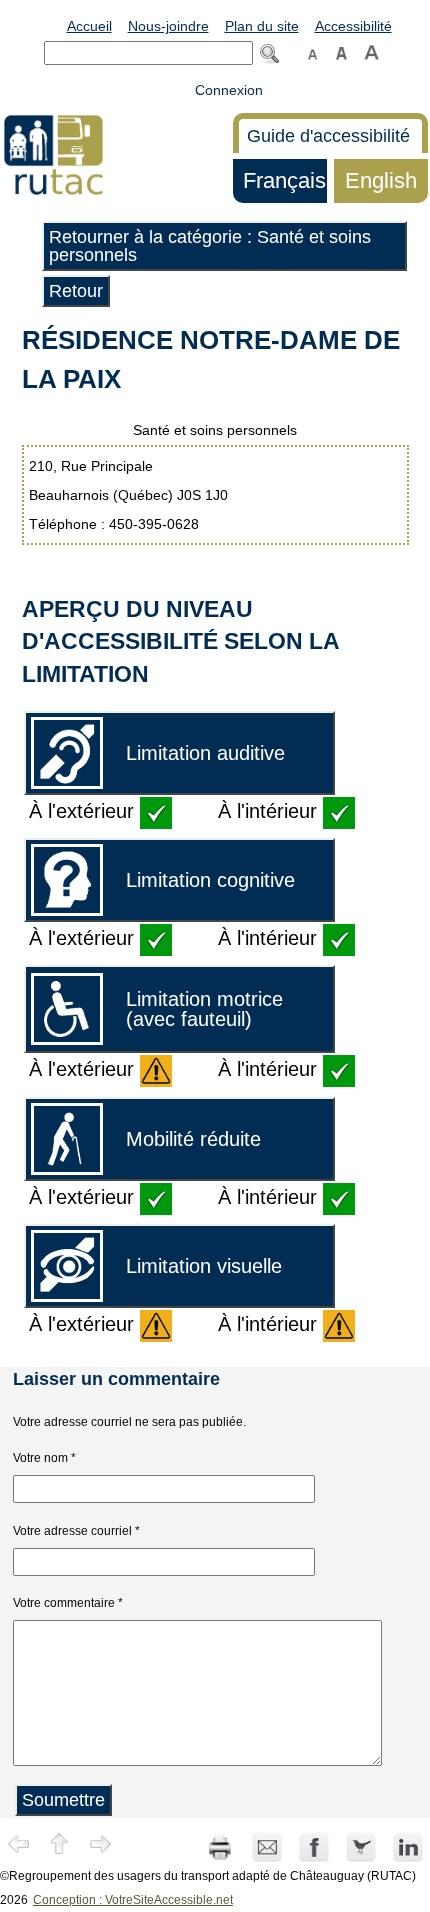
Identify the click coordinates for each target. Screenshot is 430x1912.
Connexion (229, 90)
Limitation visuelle (204, 1266)
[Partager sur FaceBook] (315, 1846)
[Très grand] (372, 51)
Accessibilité (353, 26)
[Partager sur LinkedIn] (408, 1846)
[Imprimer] (220, 1846)
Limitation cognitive (210, 880)
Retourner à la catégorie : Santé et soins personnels (210, 246)
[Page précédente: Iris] (19, 1843)
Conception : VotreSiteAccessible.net (133, 1900)
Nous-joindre (168, 26)
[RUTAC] (53, 154)
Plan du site (262, 26)
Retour (76, 291)
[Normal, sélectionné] (313, 51)
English (375, 180)
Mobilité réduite (193, 1139)
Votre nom (40, 1458)
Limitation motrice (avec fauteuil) (204, 1009)
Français (279, 180)
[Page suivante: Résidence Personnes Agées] (101, 1843)
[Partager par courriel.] (268, 1846)
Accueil (89, 26)
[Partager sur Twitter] (362, 1846)
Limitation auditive (205, 753)
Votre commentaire (64, 1603)
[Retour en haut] (60, 1843)
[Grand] (341, 51)
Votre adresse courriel (72, 1531)
